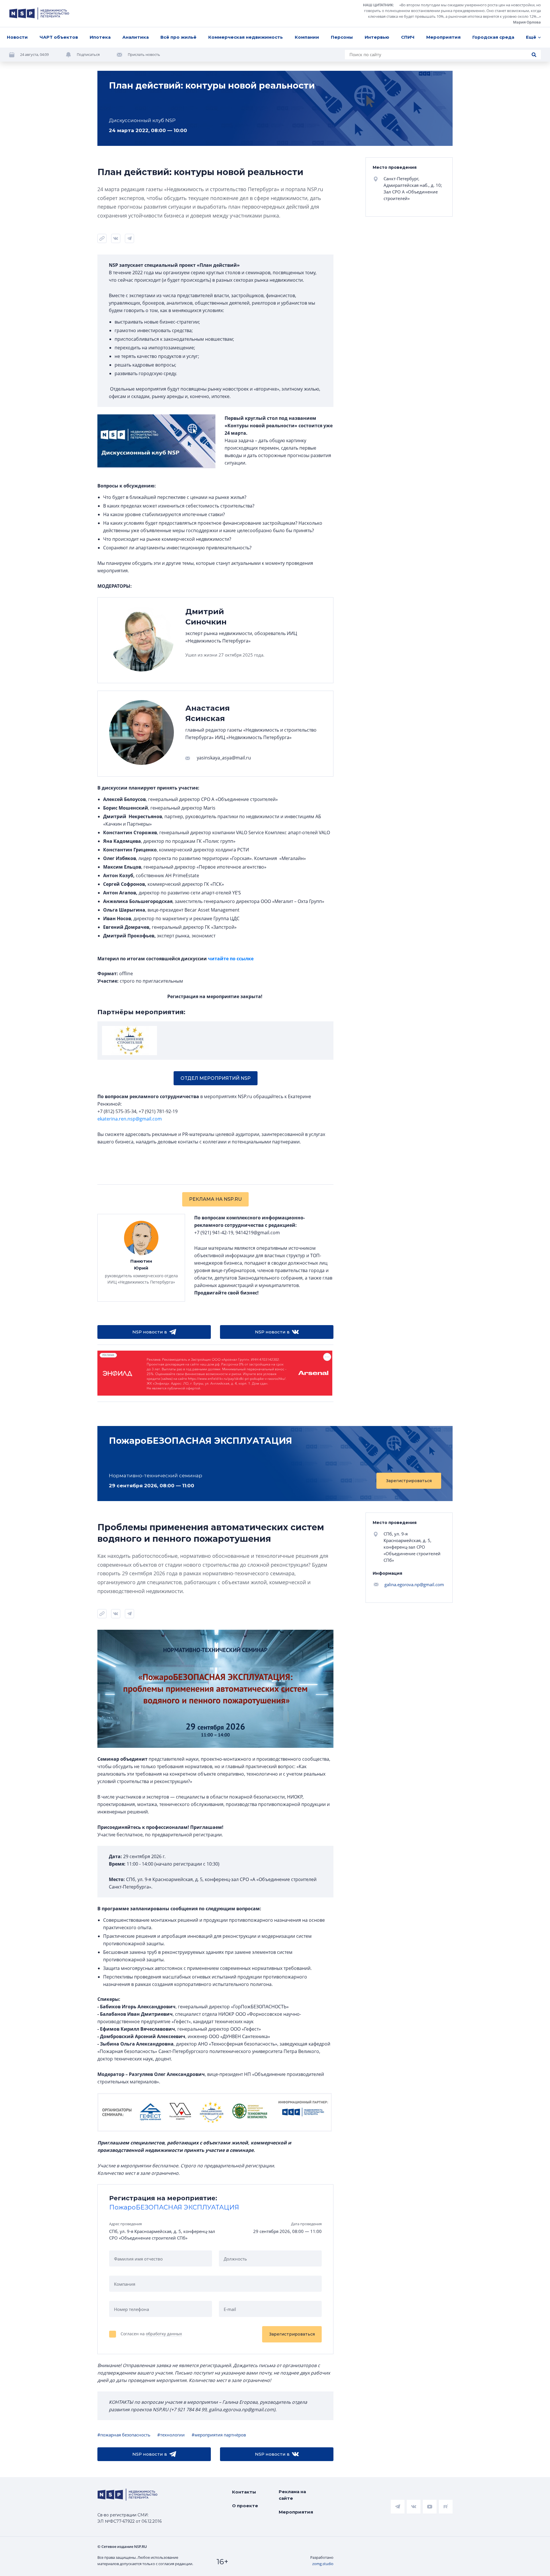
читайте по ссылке (231, 959)
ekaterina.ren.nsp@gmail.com (130, 1119)
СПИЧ (408, 37)
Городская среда (493, 37)
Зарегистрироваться (409, 1481)
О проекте (245, 2506)
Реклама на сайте (292, 2495)
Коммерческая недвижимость (245, 37)
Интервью (377, 37)
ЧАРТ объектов (59, 37)
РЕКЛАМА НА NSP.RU (215, 1199)
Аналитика (135, 37)
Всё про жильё (178, 37)
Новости (17, 37)
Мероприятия (443, 37)
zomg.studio (323, 2564)
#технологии (171, 2435)
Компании (307, 37)
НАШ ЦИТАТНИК (378, 5)
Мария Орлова (527, 22)
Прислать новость (144, 54)
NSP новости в (150, 1332)
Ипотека (100, 37)
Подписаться (88, 54)
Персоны (342, 37)
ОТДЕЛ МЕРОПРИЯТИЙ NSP (216, 1078)
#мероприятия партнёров (219, 2435)
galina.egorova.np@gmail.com (414, 1584)
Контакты (244, 2492)
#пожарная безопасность (124, 2435)
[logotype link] (39, 13)
